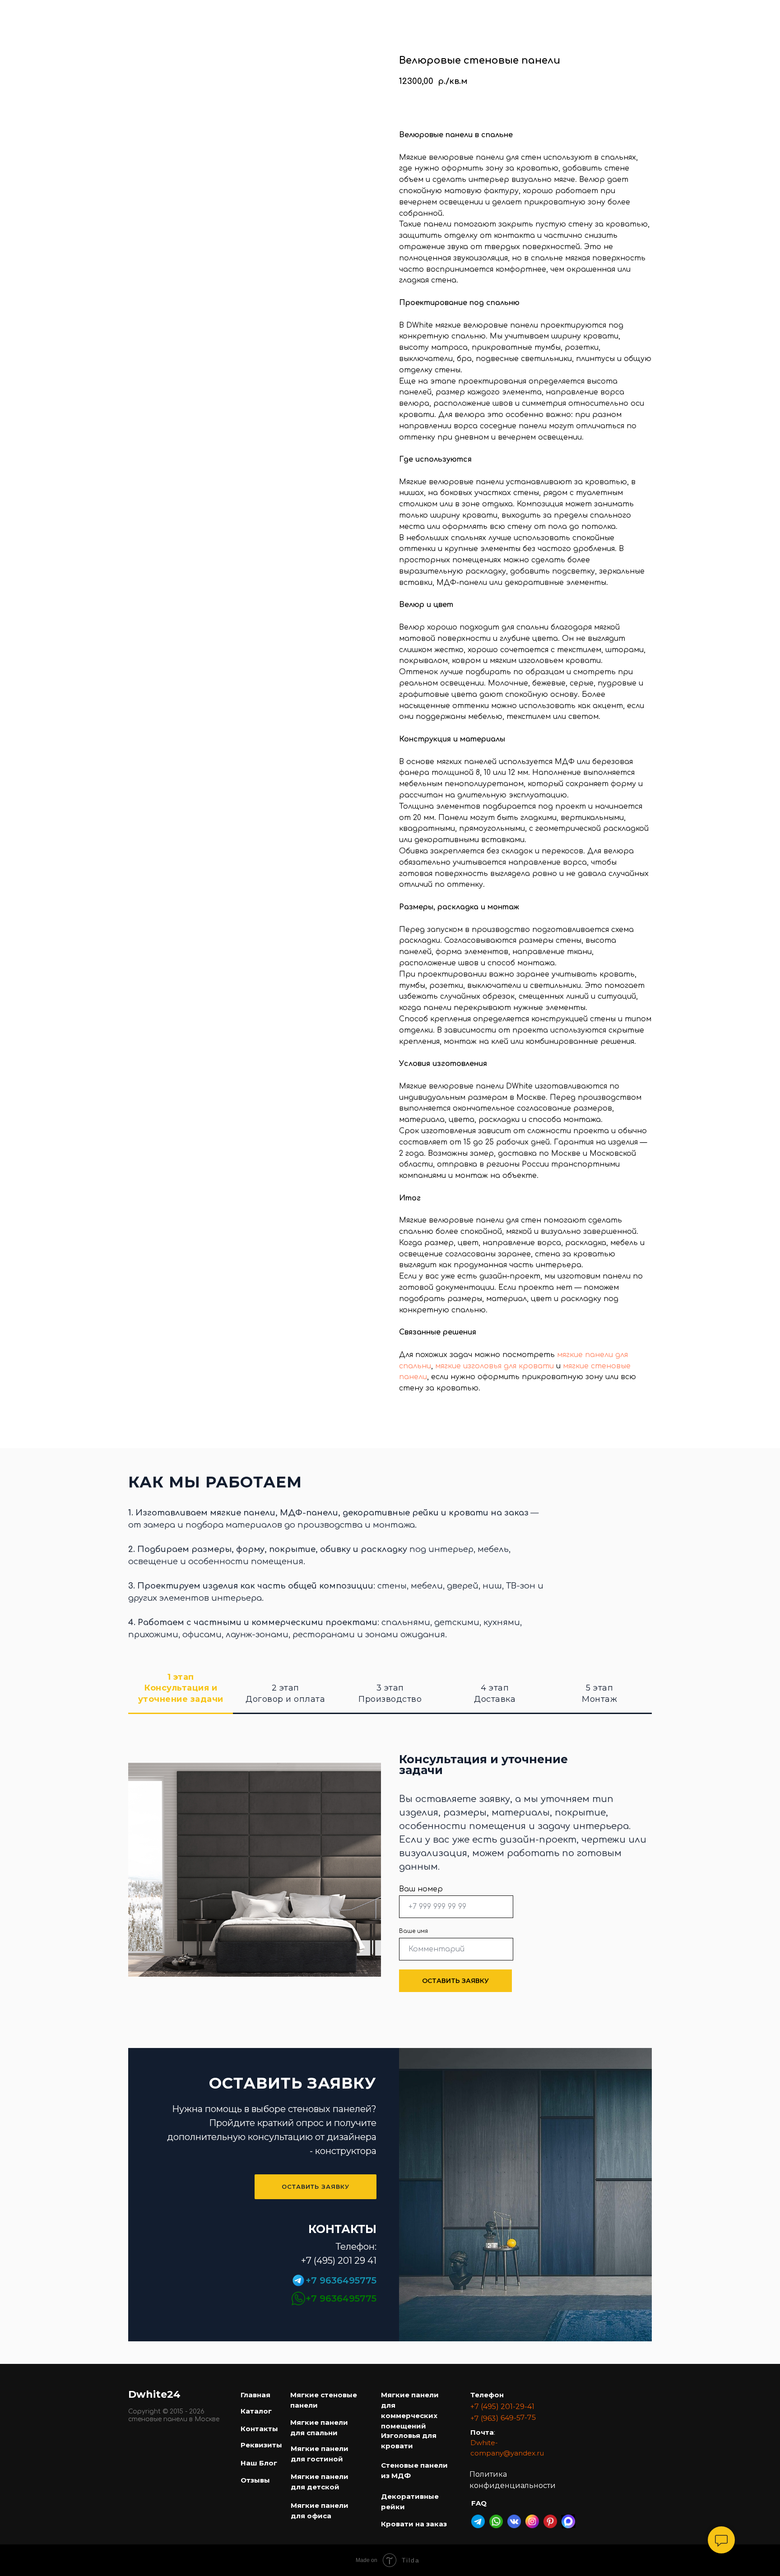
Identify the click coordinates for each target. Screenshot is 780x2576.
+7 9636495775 (341, 2280)
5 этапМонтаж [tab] (599, 1693)
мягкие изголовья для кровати (494, 1366)
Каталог (343, 17)
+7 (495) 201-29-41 (502, 2407)
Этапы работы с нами (471, 17)
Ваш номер (421, 1889)
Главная (130, 8)
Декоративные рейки (443, 8)
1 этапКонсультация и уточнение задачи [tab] (181, 1688)
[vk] (753, 13)
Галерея (394, 17)
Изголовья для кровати (637, 8)
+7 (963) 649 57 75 (659, 17)
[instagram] (713, 13)
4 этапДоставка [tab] (495, 1693)
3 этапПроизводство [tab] (390, 1693)
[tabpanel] (390, 1886)
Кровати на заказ (538, 8)
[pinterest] (733, 13)
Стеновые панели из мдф (332, 8)
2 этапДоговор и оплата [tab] (285, 1693)
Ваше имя (413, 1931)
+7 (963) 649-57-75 (503, 2418)
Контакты (587, 17)
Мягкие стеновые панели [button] (214, 8)
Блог (540, 17)
